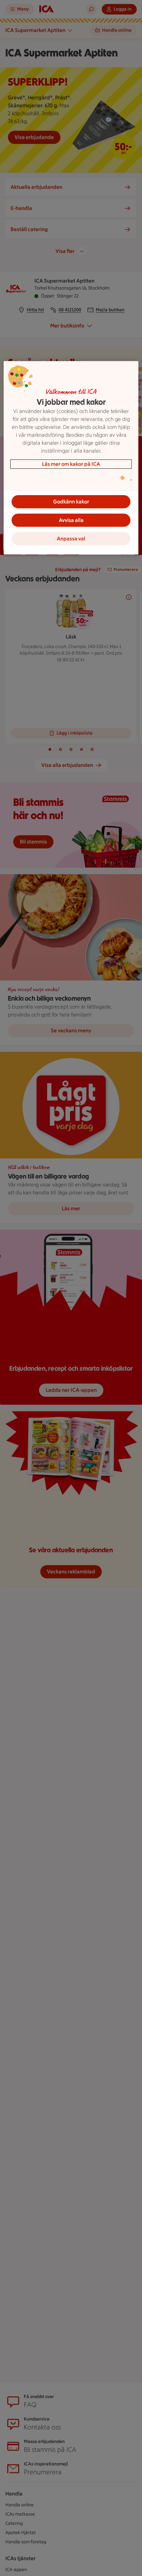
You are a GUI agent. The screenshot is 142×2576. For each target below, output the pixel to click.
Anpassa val (71, 539)
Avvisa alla (71, 520)
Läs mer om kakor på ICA (71, 464)
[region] (71, 458)
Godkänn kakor (71, 502)
